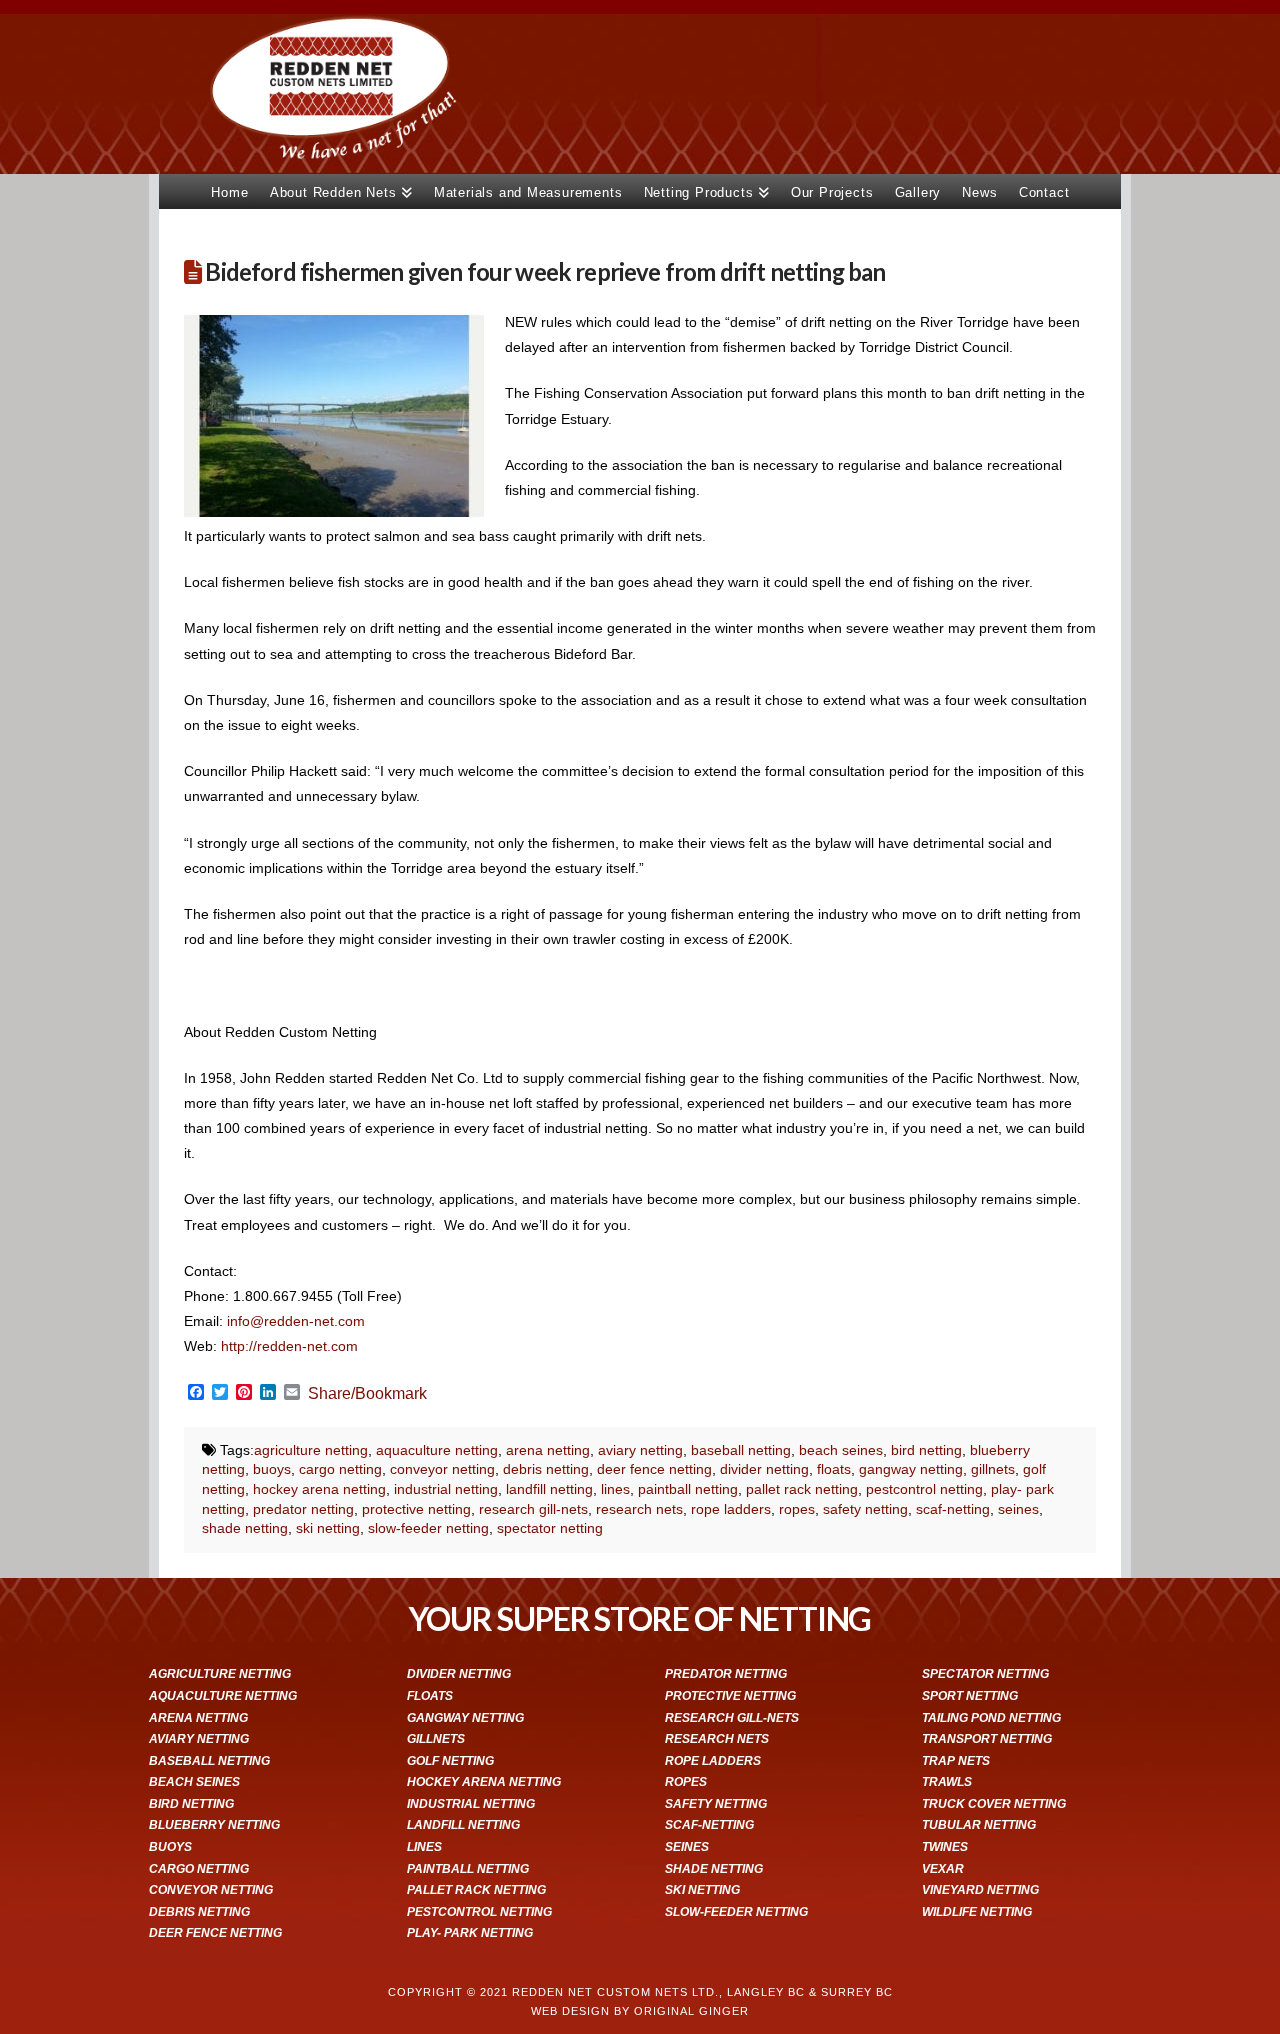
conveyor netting (442, 1469)
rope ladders (731, 1509)
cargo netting (340, 1469)
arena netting (548, 1450)
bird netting (926, 1450)
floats (834, 1469)
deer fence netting (654, 1469)
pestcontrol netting (924, 1489)
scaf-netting (953, 1509)
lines (615, 1489)
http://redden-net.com (289, 1346)
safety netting (865, 1509)
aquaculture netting (437, 1450)
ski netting (328, 1528)
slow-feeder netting (428, 1528)
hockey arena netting (319, 1489)
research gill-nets (533, 1509)
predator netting (303, 1509)
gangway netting (911, 1469)
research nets (639, 1509)
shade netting (245, 1528)
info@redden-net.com (296, 1321)
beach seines (841, 1450)
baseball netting (741, 1450)
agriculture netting (311, 1450)
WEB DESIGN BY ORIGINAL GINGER (640, 2011)
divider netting (764, 1469)
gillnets (993, 1469)
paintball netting (688, 1489)
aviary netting (640, 1450)
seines (1018, 1509)
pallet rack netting (802, 1489)
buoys (272, 1469)
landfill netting (549, 1489)
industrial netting (446, 1489)
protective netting (416, 1509)
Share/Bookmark (367, 1394)
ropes (797, 1509)
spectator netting (550, 1528)
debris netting (546, 1469)
